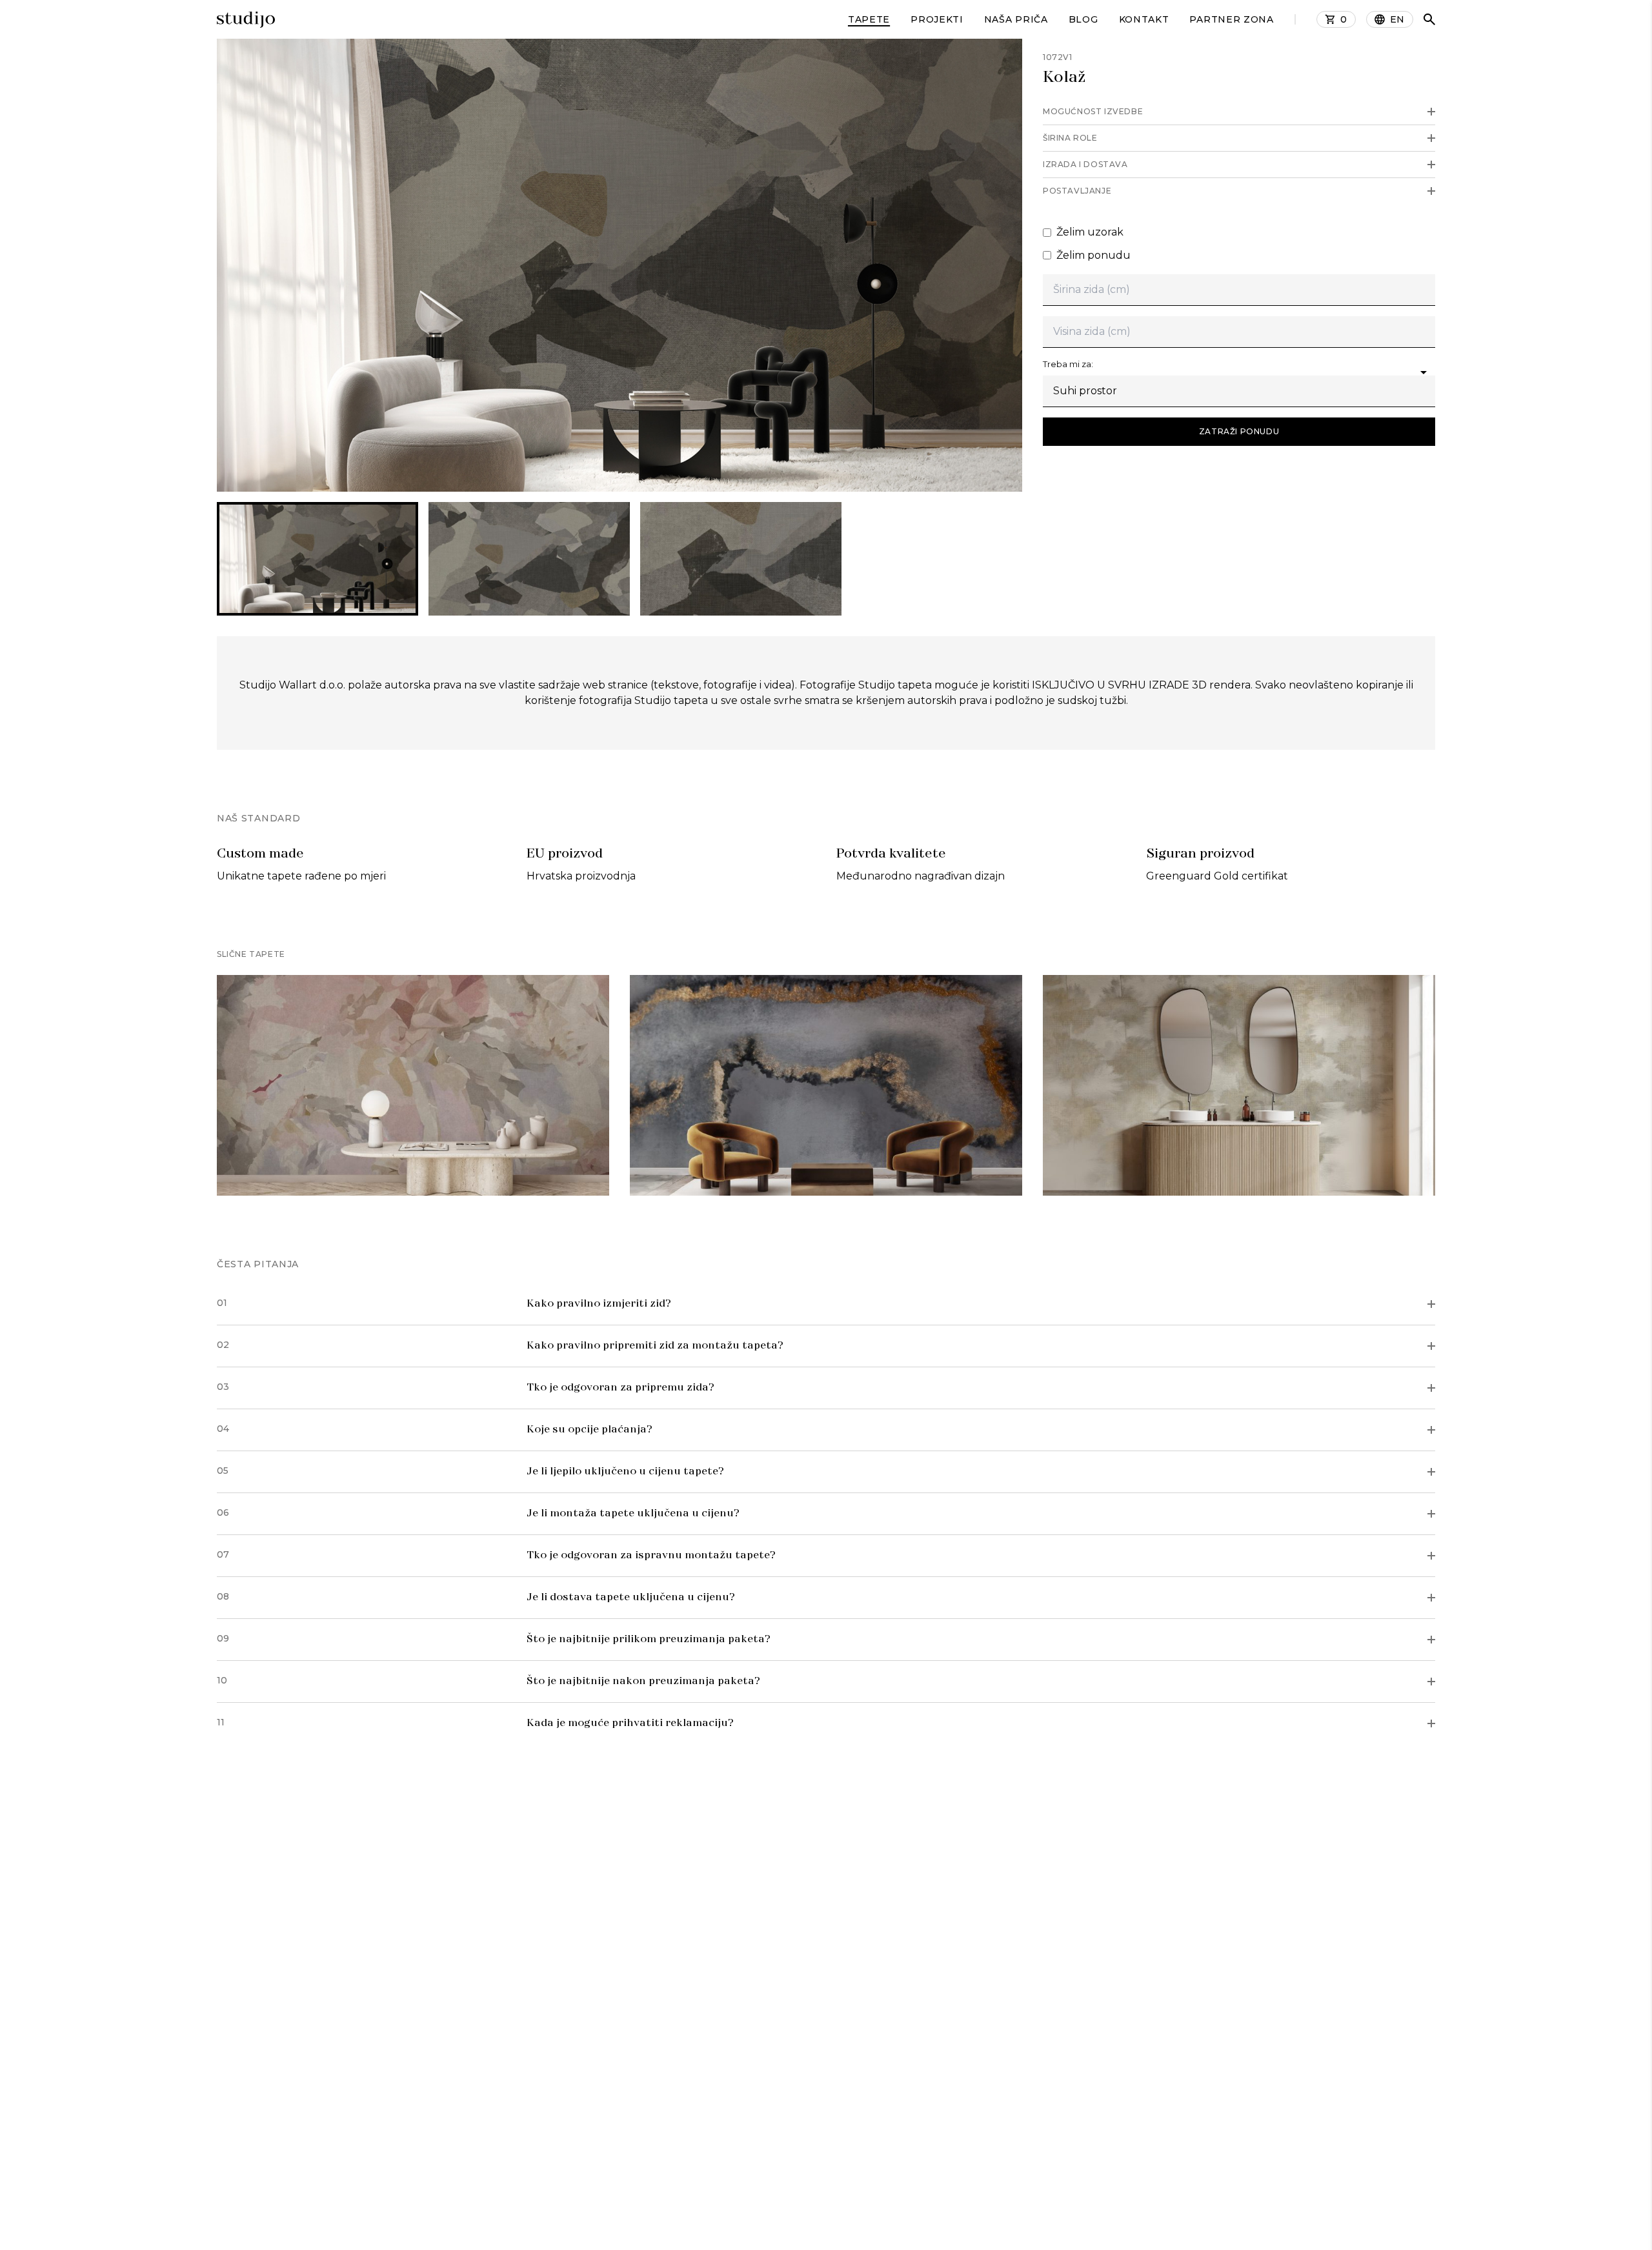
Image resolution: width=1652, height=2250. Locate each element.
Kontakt (1144, 19)
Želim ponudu (1093, 255)
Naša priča (1016, 19)
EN (1397, 19)
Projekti (937, 19)
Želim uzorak (1090, 232)
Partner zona (1231, 19)
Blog (1083, 19)
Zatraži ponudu (1239, 431)
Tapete (869, 19)
